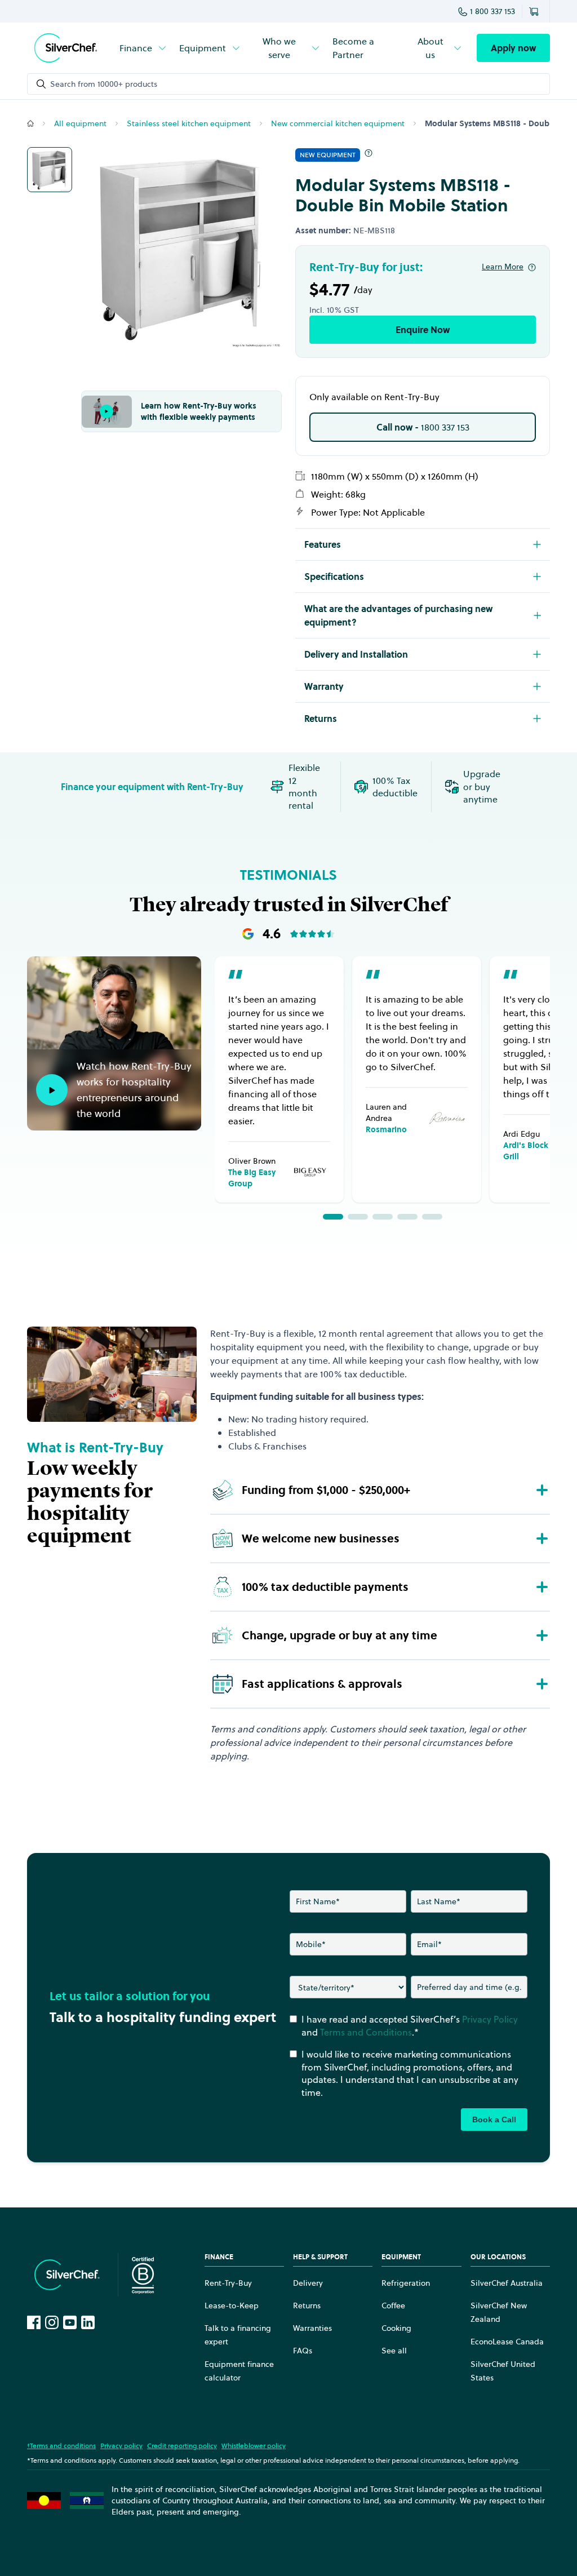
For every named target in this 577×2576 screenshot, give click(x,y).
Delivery (308, 2283)
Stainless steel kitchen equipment (189, 123)
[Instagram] (52, 2322)
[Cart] (536, 11)
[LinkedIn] (88, 2322)
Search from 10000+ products (104, 84)
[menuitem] (144, 48)
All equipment (80, 123)
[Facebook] (34, 2322)
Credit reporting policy (182, 2446)
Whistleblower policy (254, 2446)
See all (394, 2351)
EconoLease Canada (507, 2342)
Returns (307, 2305)
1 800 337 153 (492, 11)
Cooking (396, 2328)
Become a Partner (353, 48)
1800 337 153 (423, 427)
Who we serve (279, 48)
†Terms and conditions (61, 2446)
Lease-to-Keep (232, 2305)
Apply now (513, 48)
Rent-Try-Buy (228, 2283)
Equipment (203, 48)
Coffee (393, 2305)
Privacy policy (121, 2446)
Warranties (312, 2328)
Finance (136, 48)
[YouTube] (70, 2322)
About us (430, 48)
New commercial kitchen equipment (338, 123)
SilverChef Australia (507, 2283)
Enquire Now (423, 330)
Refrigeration (406, 2283)
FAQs (303, 2351)
